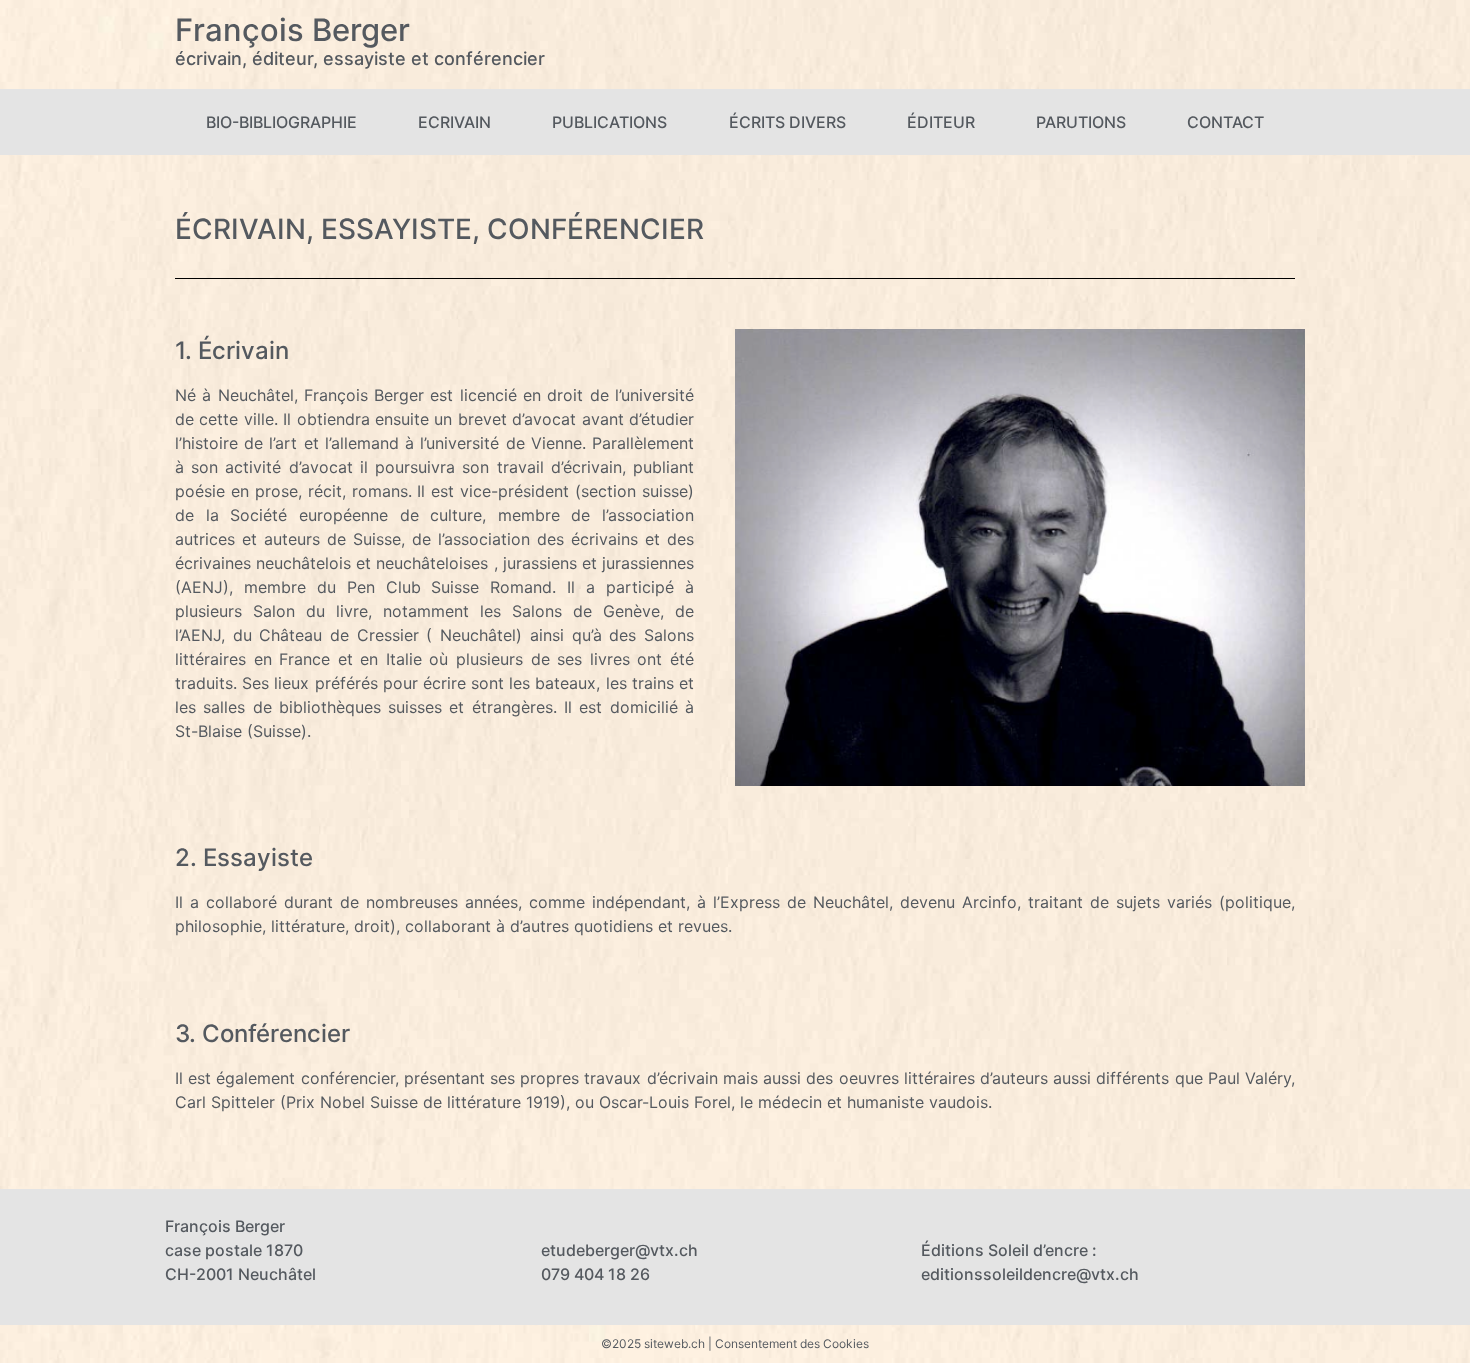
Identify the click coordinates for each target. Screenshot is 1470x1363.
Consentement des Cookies (792, 1343)
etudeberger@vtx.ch (619, 1250)
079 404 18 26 (595, 1274)
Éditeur (941, 122)
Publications (609, 122)
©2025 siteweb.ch (653, 1343)
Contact (1225, 122)
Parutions (1081, 122)
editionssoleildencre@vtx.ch (1030, 1274)
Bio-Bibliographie (281, 122)
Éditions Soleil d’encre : (1009, 1250)
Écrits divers (787, 122)
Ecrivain (454, 122)
